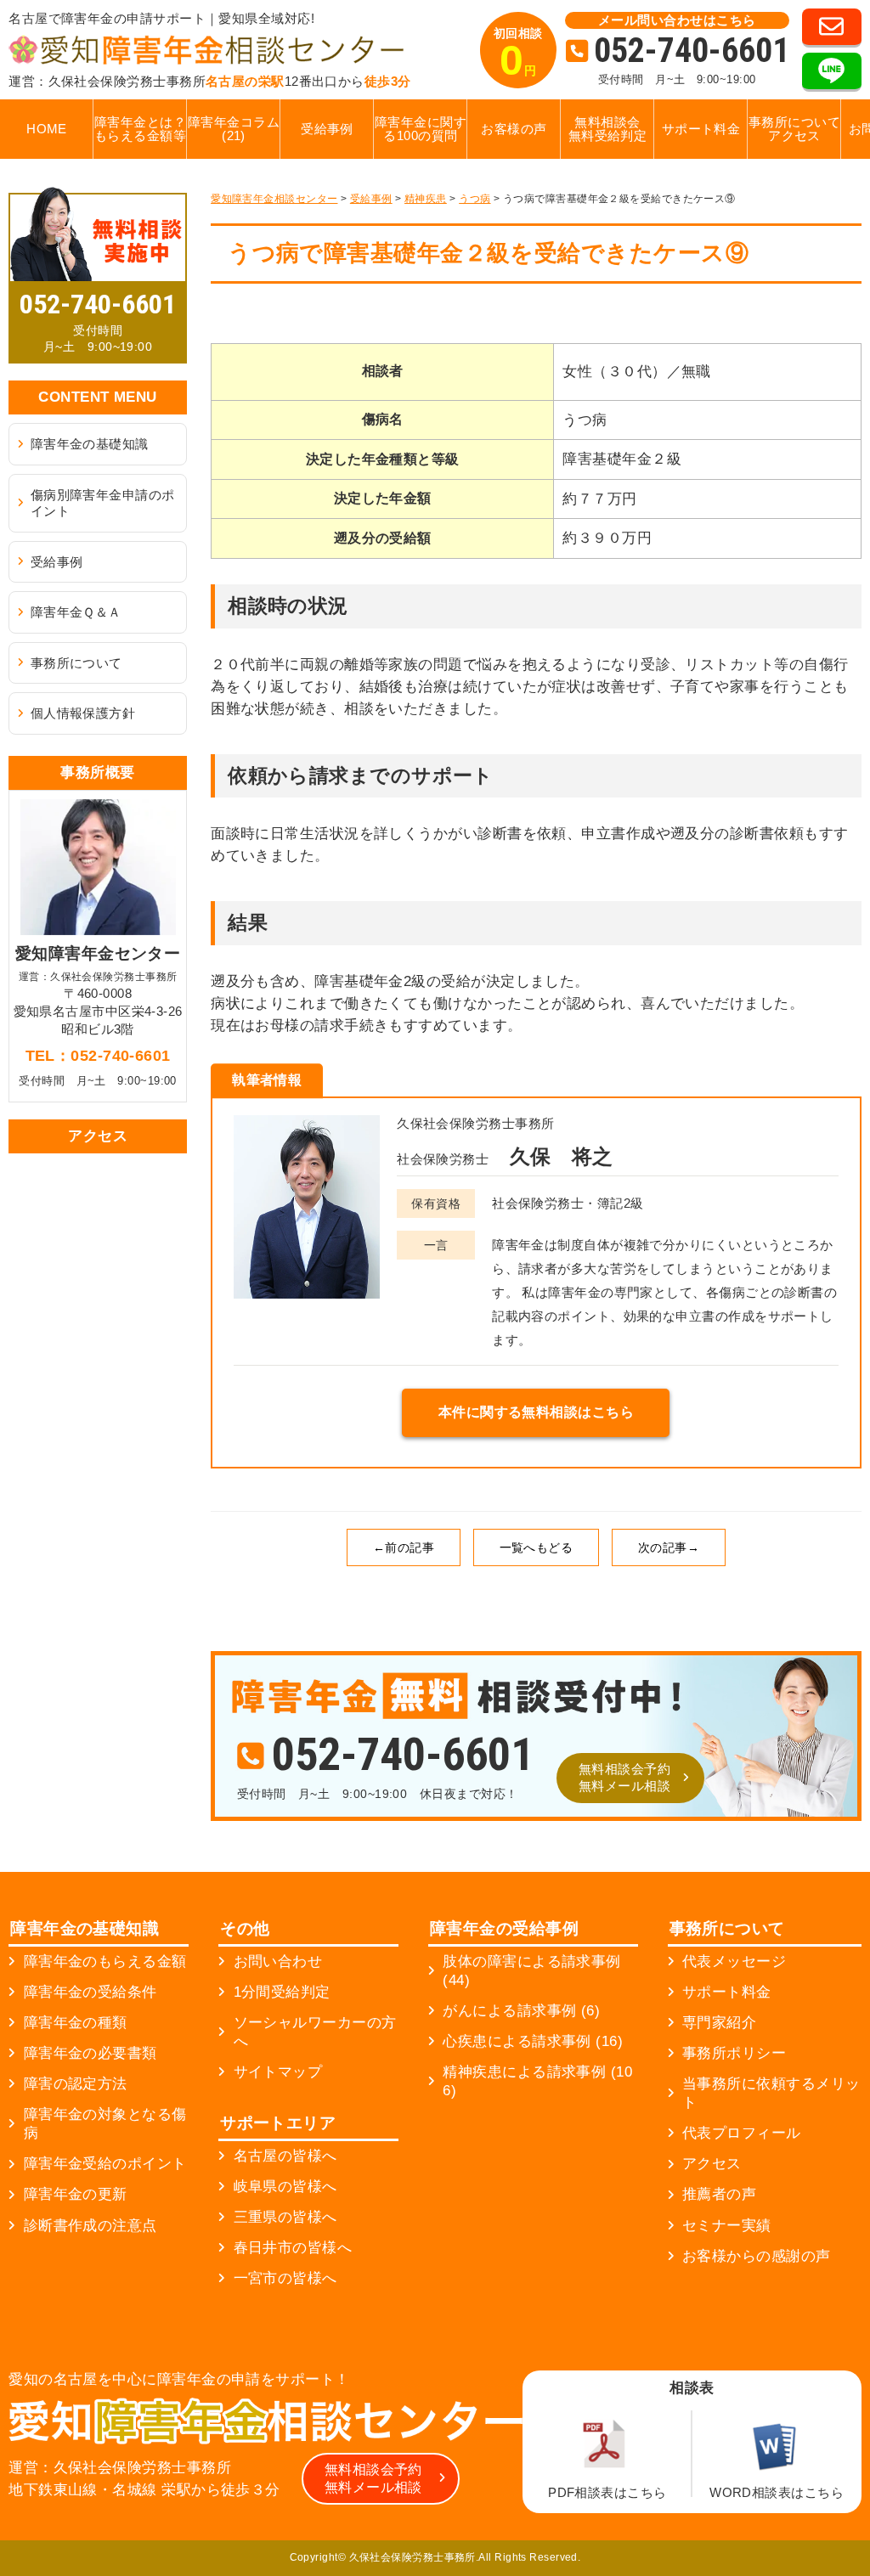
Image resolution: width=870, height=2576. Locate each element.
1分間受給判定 (282, 1992)
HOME (47, 129)
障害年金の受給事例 (504, 1928)
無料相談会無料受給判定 (608, 129)
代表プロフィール (742, 2133)
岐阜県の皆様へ (285, 2187)
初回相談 (518, 55)
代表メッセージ (734, 1962)
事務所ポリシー (734, 2053)
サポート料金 (701, 129)
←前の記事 (404, 1547)
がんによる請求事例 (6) (521, 2011)
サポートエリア (278, 2123)
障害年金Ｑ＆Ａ (76, 612)
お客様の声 (514, 129)
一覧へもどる (537, 1547)
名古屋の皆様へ (285, 2156)
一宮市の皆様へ (285, 2278)
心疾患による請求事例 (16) (533, 2041)
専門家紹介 (719, 2023)
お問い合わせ (278, 1962)
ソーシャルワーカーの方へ (315, 2032)
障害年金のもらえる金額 (105, 1962)
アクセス (712, 2164)
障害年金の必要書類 (90, 2053)
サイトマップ (278, 2072)
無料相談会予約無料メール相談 (624, 1777)
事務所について (76, 663)
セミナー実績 (727, 2226)
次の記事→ (669, 1547)
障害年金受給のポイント (105, 2164)
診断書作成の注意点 (90, 2226)
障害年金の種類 (76, 2023)
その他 (245, 1928)
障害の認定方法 (76, 2084)
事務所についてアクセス (794, 129)
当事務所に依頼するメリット (771, 2093)
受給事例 (327, 129)
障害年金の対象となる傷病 (105, 2124)
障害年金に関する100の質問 (421, 129)
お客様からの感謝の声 (757, 2256)
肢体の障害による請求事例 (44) (531, 1971)
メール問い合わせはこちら (677, 20)
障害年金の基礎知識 (90, 444)
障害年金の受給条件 (90, 1992)
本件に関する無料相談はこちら (536, 1412)
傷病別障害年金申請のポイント (103, 503)
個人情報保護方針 (83, 713)
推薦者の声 (719, 2194)
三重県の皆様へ (285, 2217)
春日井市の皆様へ (293, 2248)
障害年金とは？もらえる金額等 (140, 129)
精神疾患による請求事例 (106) (537, 2081)
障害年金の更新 (76, 2194)
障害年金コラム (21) (234, 129)
